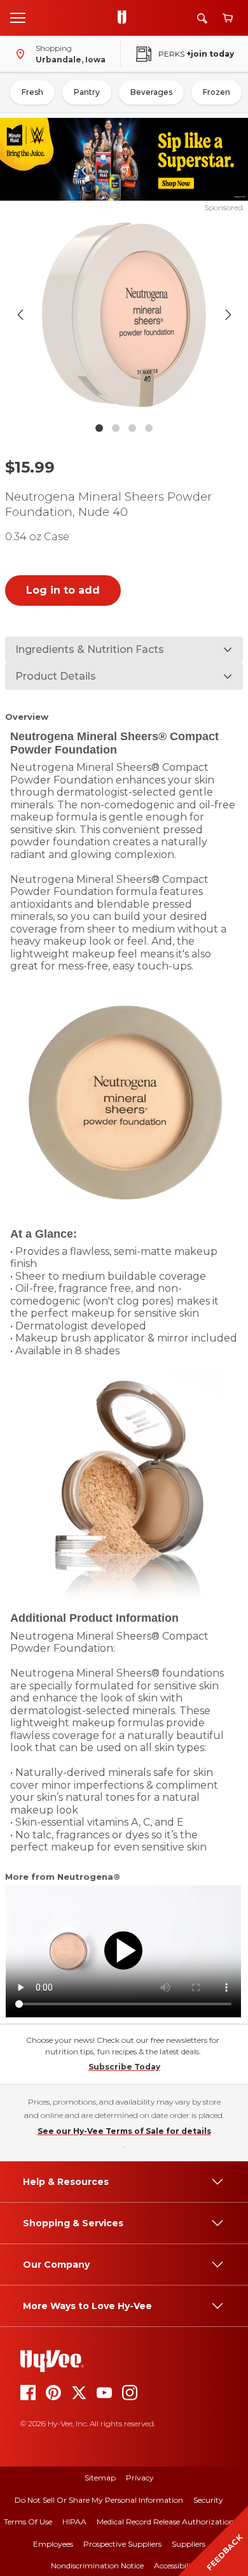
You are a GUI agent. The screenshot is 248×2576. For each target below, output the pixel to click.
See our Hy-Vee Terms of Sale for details (124, 2131)
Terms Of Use (28, 2522)
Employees (53, 2544)
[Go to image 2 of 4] (116, 428)
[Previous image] (20, 315)
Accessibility (176, 2565)
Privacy (140, 2478)
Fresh (32, 92)
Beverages (151, 92)
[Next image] (228, 315)
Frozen (217, 92)
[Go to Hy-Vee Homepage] (125, 18)
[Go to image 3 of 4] (132, 428)
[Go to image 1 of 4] (99, 428)
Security (208, 2500)
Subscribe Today (124, 2067)
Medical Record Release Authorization (165, 2522)
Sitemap (100, 2478)
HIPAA (74, 2522)
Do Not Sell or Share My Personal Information (99, 2500)
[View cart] (228, 18)
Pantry (87, 92)
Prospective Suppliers (122, 2544)
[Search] (202, 18)
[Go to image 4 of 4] (149, 428)
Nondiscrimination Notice (97, 2565)
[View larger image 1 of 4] (124, 315)
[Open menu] (18, 17)
